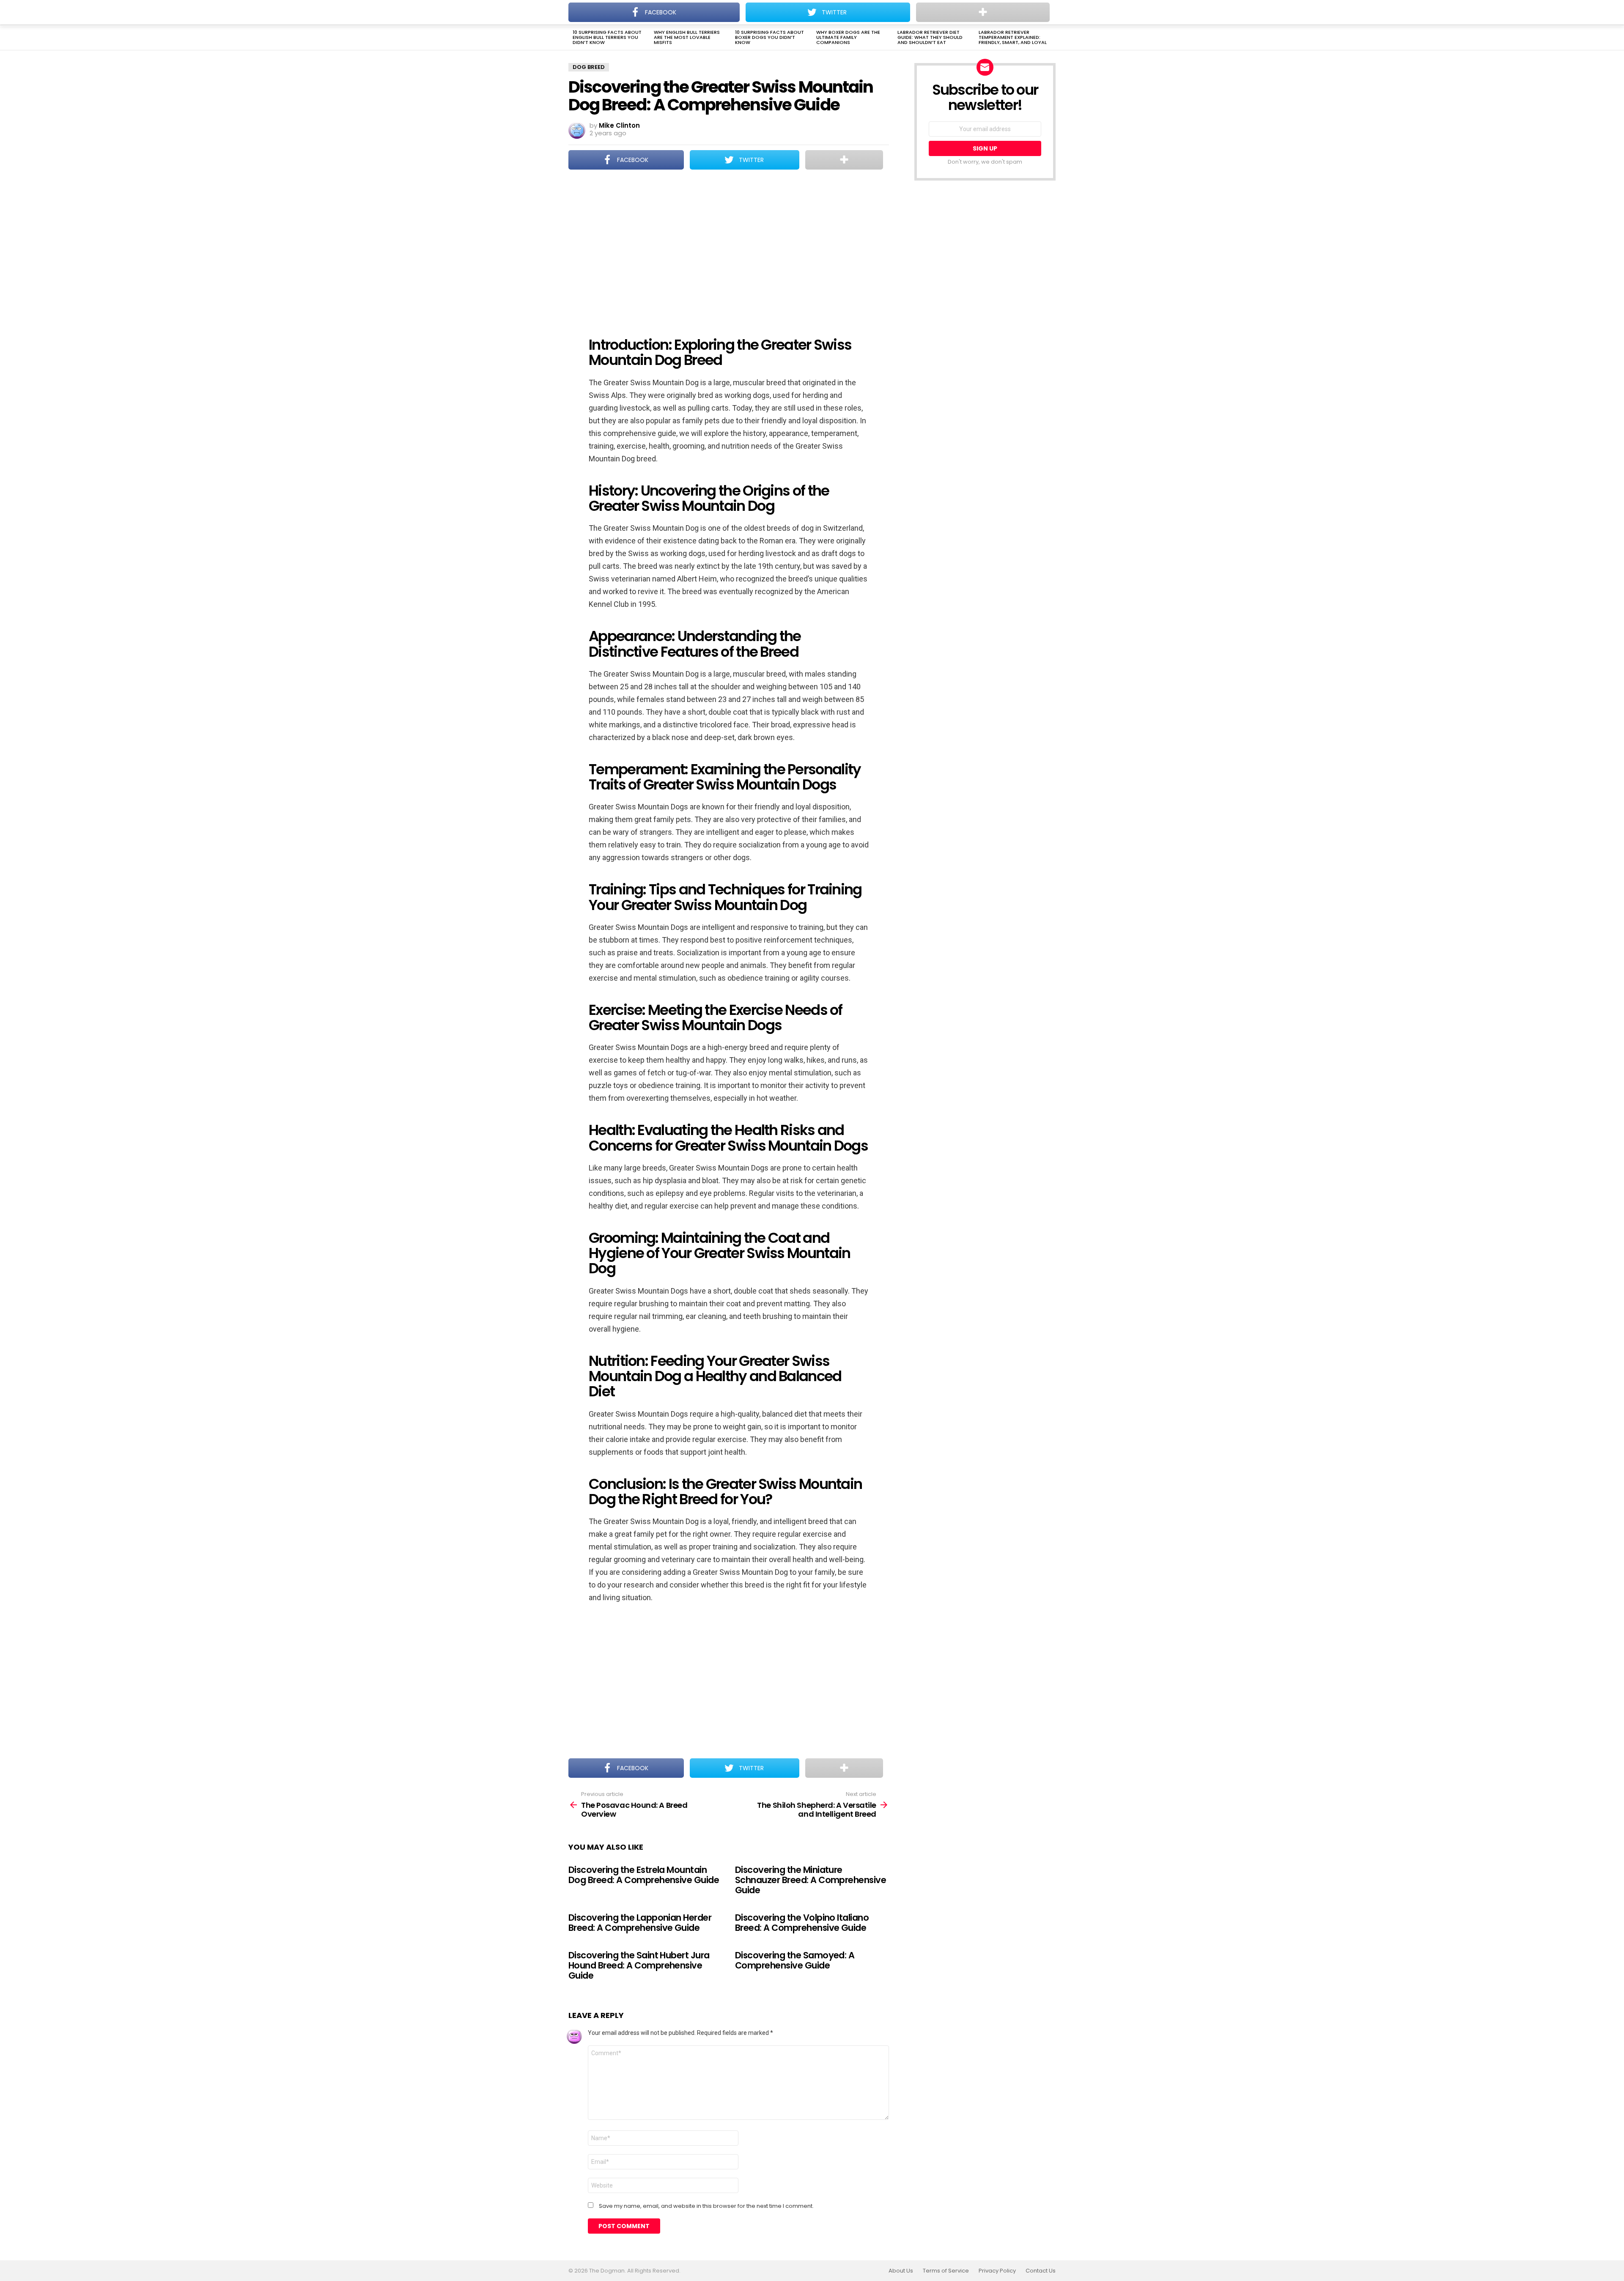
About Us (901, 2271)
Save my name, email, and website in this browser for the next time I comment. (706, 2206)
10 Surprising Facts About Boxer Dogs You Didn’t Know (769, 37)
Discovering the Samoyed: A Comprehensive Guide (795, 1960)
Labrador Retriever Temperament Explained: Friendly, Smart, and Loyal (1013, 37)
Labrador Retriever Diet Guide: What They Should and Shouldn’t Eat (930, 37)
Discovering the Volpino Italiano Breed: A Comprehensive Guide (802, 1923)
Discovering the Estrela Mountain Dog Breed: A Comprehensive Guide (644, 1875)
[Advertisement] (729, 247)
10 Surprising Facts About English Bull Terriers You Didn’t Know (607, 37)
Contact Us (1041, 2271)
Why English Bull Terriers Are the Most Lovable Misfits (687, 37)
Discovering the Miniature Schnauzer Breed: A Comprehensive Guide (811, 1880)
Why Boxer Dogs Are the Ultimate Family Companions (848, 37)
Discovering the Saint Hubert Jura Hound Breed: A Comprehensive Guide (639, 1965)
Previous (573, 38)
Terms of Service (946, 2271)
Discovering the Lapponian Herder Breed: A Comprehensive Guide (640, 1923)
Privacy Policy (997, 2271)
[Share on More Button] (844, 160)
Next (1051, 38)
